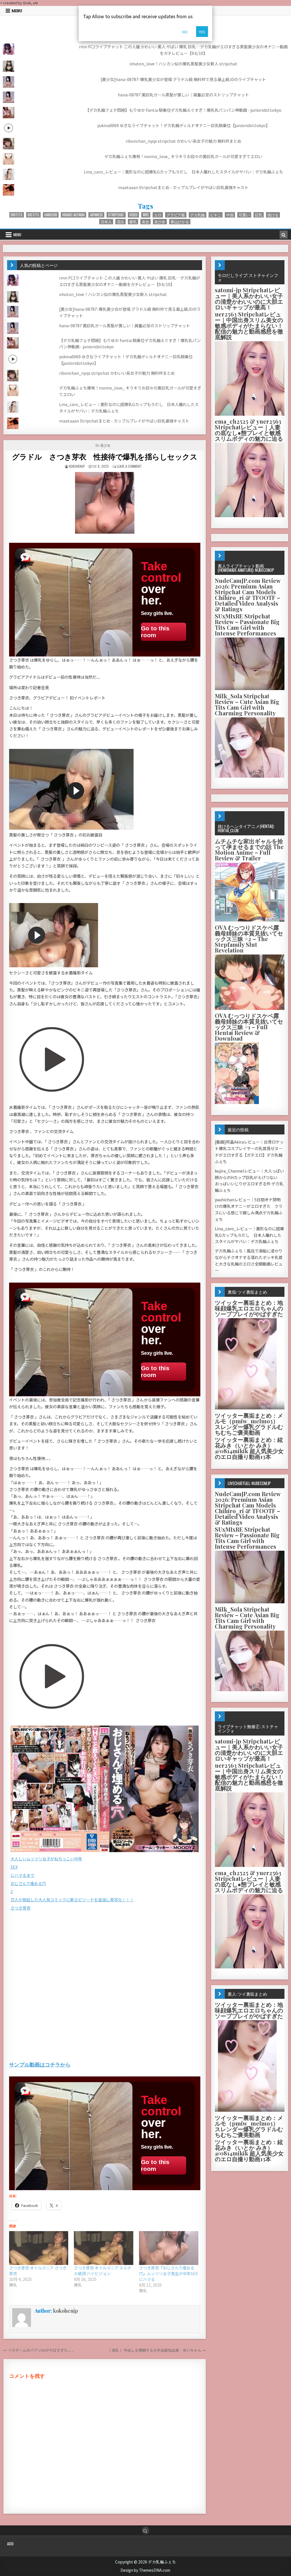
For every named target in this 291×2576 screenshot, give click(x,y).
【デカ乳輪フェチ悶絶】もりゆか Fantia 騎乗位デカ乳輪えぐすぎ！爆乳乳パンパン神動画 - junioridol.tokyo (183, 110)
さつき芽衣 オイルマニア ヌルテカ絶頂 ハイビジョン (103, 2271)
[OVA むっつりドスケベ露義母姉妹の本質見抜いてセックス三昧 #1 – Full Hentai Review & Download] (237, 1102)
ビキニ (216, 215)
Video (133, 215)
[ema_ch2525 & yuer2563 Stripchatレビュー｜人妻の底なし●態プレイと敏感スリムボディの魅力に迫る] (250, 516)
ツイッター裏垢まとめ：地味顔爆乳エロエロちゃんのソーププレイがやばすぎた (249, 1308)
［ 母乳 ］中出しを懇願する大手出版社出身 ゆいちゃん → (156, 2350)
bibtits (17, 215)
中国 (230, 215)
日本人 (106, 222)
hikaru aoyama (73, 215)
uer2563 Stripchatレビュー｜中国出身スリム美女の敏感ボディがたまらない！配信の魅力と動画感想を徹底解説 (249, 325)
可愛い (244, 215)
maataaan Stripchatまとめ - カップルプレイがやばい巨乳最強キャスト (183, 187)
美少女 (160, 222)
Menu (17, 11)
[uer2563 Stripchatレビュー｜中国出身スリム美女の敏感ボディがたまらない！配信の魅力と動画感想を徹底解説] (250, 414)
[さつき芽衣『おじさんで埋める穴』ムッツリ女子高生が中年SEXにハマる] (169, 2248)
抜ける (273, 215)
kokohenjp (77, 466)
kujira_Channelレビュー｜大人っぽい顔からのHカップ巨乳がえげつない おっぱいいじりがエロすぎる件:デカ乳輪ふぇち (249, 1181)
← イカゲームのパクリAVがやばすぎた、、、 (39, 2350)
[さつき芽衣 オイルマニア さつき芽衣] (39, 2248)
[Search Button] (145, 2531)
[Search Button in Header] (284, 235)
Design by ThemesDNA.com (145, 2570)
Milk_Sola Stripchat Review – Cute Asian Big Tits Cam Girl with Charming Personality (247, 704)
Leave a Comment (129, 466)
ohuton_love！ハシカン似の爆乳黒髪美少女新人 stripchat (183, 64)
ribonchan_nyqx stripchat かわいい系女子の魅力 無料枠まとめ (183, 141)
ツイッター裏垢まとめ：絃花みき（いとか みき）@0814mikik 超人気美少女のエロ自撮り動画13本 (249, 1448)
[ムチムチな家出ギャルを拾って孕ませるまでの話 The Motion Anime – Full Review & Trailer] (250, 920)
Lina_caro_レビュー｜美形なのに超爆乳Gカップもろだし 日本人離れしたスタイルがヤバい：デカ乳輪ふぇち (183, 172)
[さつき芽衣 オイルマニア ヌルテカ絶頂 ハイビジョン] (104, 2248)
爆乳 (133, 222)
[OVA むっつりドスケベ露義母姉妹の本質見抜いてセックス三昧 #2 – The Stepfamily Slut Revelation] (250, 1008)
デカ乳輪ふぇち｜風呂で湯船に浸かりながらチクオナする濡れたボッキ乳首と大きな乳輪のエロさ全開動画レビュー (249, 1260)
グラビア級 (176, 215)
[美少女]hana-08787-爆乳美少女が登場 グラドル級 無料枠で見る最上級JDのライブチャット (183, 79)
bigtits (33, 215)
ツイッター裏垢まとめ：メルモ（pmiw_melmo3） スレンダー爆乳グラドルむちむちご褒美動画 (249, 1424)
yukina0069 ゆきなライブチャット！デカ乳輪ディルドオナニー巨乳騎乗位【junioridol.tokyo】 (183, 125)
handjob (51, 215)
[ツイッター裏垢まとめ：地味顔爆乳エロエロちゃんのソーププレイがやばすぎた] (250, 1408)
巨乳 (259, 215)
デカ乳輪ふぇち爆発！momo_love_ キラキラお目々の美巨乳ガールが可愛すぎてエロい (183, 156)
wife (146, 215)
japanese (96, 215)
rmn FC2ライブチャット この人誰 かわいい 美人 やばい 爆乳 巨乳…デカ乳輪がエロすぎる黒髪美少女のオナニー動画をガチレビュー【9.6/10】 (183, 50)
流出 (120, 222)
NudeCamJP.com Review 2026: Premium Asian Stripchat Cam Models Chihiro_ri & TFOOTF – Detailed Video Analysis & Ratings (248, 595)
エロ (158, 215)
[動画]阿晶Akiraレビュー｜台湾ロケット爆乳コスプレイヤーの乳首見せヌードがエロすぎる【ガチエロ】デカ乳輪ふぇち (249, 1152)
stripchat (116, 215)
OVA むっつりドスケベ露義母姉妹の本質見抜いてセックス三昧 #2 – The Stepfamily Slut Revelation (249, 939)
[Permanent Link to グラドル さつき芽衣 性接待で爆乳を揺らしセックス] (105, 503)
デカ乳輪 (198, 215)
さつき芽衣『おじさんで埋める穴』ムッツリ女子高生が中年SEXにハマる (168, 2273)
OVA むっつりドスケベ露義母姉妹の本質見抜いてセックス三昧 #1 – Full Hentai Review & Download (249, 1027)
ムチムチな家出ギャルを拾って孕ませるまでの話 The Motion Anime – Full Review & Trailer (249, 849)
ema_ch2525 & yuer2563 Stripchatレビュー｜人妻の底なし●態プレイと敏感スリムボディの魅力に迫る (249, 430)
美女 (145, 222)
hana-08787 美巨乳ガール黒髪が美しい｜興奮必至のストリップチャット (183, 95)
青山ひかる (180, 222)
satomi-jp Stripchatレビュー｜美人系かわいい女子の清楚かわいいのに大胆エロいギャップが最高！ (249, 298)
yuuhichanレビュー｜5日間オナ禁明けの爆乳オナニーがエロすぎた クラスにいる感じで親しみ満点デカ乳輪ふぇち (249, 1209)
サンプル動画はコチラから (40, 2064)
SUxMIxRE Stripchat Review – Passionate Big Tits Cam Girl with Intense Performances (247, 625)
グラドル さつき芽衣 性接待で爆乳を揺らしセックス (105, 456)
